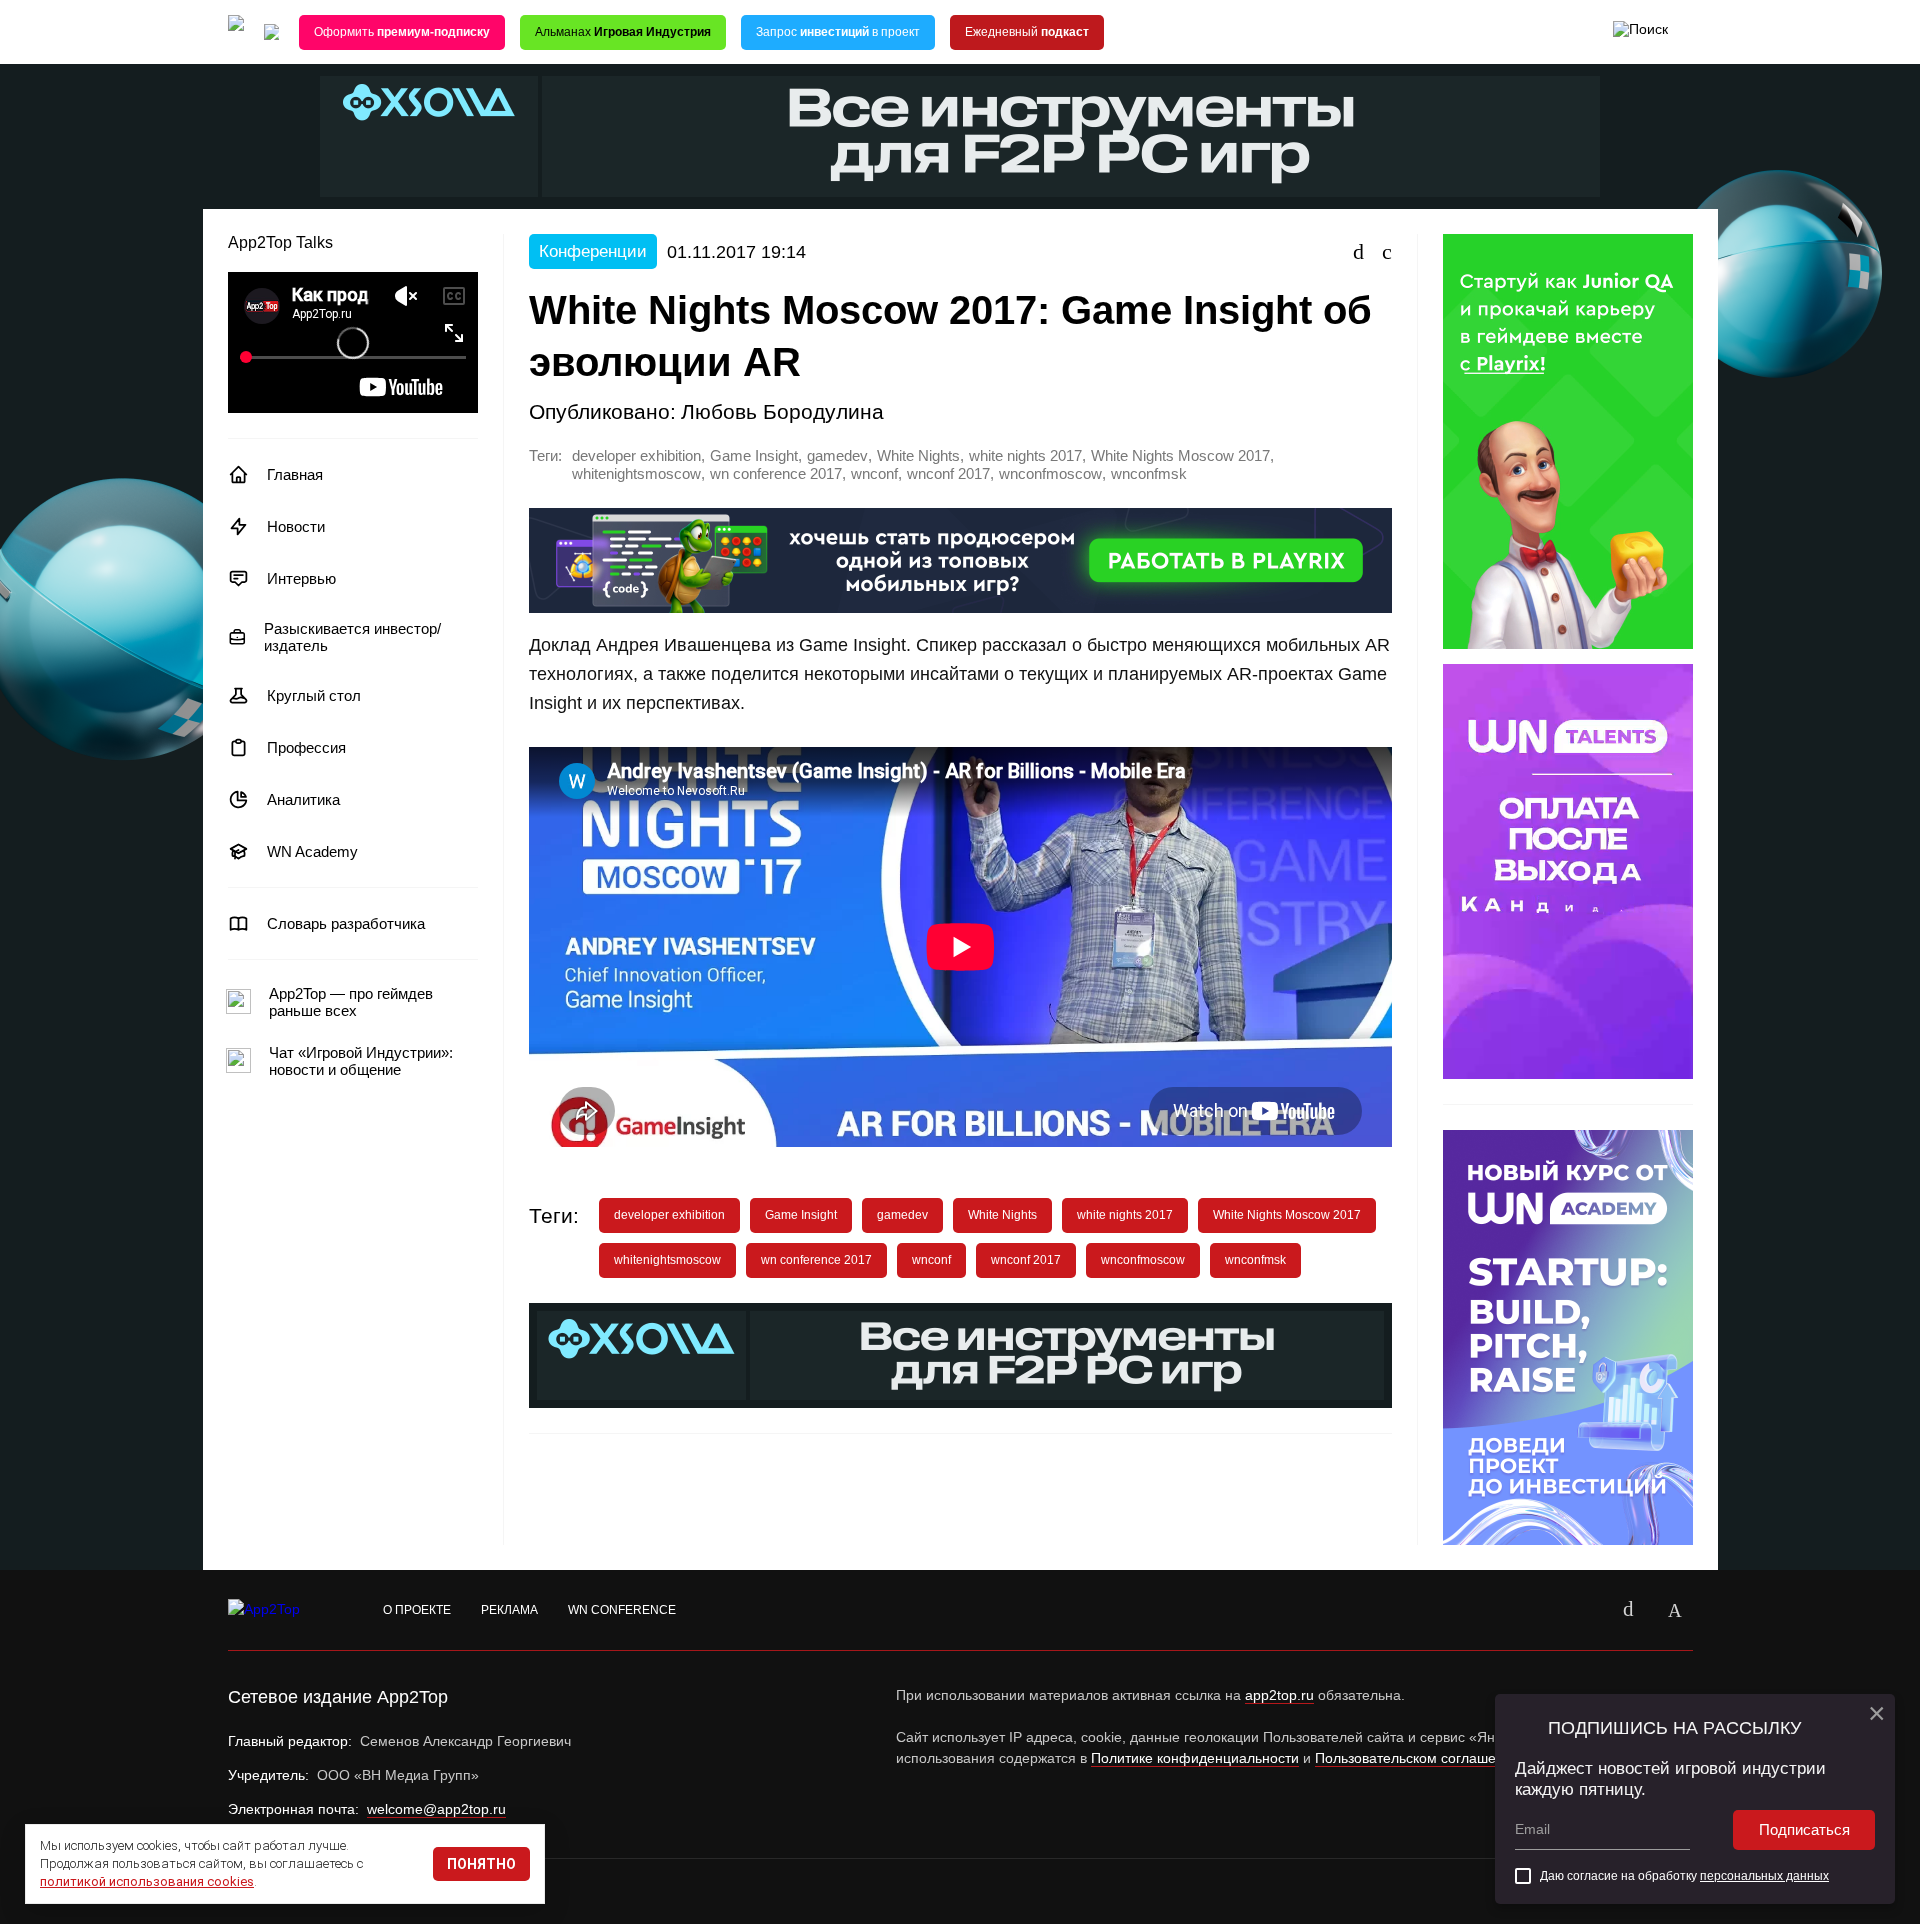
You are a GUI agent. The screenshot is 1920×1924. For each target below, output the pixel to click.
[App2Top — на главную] (283, 1610)
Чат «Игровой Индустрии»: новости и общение (361, 1061)
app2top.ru (1279, 1695)
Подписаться (1804, 1829)
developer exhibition (636, 456)
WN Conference (622, 1610)
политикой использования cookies (147, 1881)
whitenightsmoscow (636, 474)
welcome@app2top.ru (436, 1809)
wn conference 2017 (776, 474)
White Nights (918, 456)
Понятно (481, 1864)
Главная (295, 474)
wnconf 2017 (948, 474)
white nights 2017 (1025, 456)
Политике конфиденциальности (1195, 1758)
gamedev (837, 456)
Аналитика (303, 799)
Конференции (593, 251)
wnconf (874, 474)
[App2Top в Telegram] (1675, 1610)
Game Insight (754, 456)
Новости (296, 526)
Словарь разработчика (346, 923)
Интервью (301, 578)
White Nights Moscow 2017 (1180, 456)
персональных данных (1764, 1876)
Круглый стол (314, 695)
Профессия (306, 747)
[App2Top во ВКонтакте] (1629, 1610)
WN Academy (312, 851)
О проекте (417, 1610)
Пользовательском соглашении (1417, 1758)
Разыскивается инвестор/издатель (352, 637)
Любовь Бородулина (782, 411)
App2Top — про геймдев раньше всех (351, 1002)
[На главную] (236, 32)
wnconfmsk (1149, 474)
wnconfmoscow (1050, 474)
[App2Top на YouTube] (1583, 1610)
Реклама (509, 1610)
